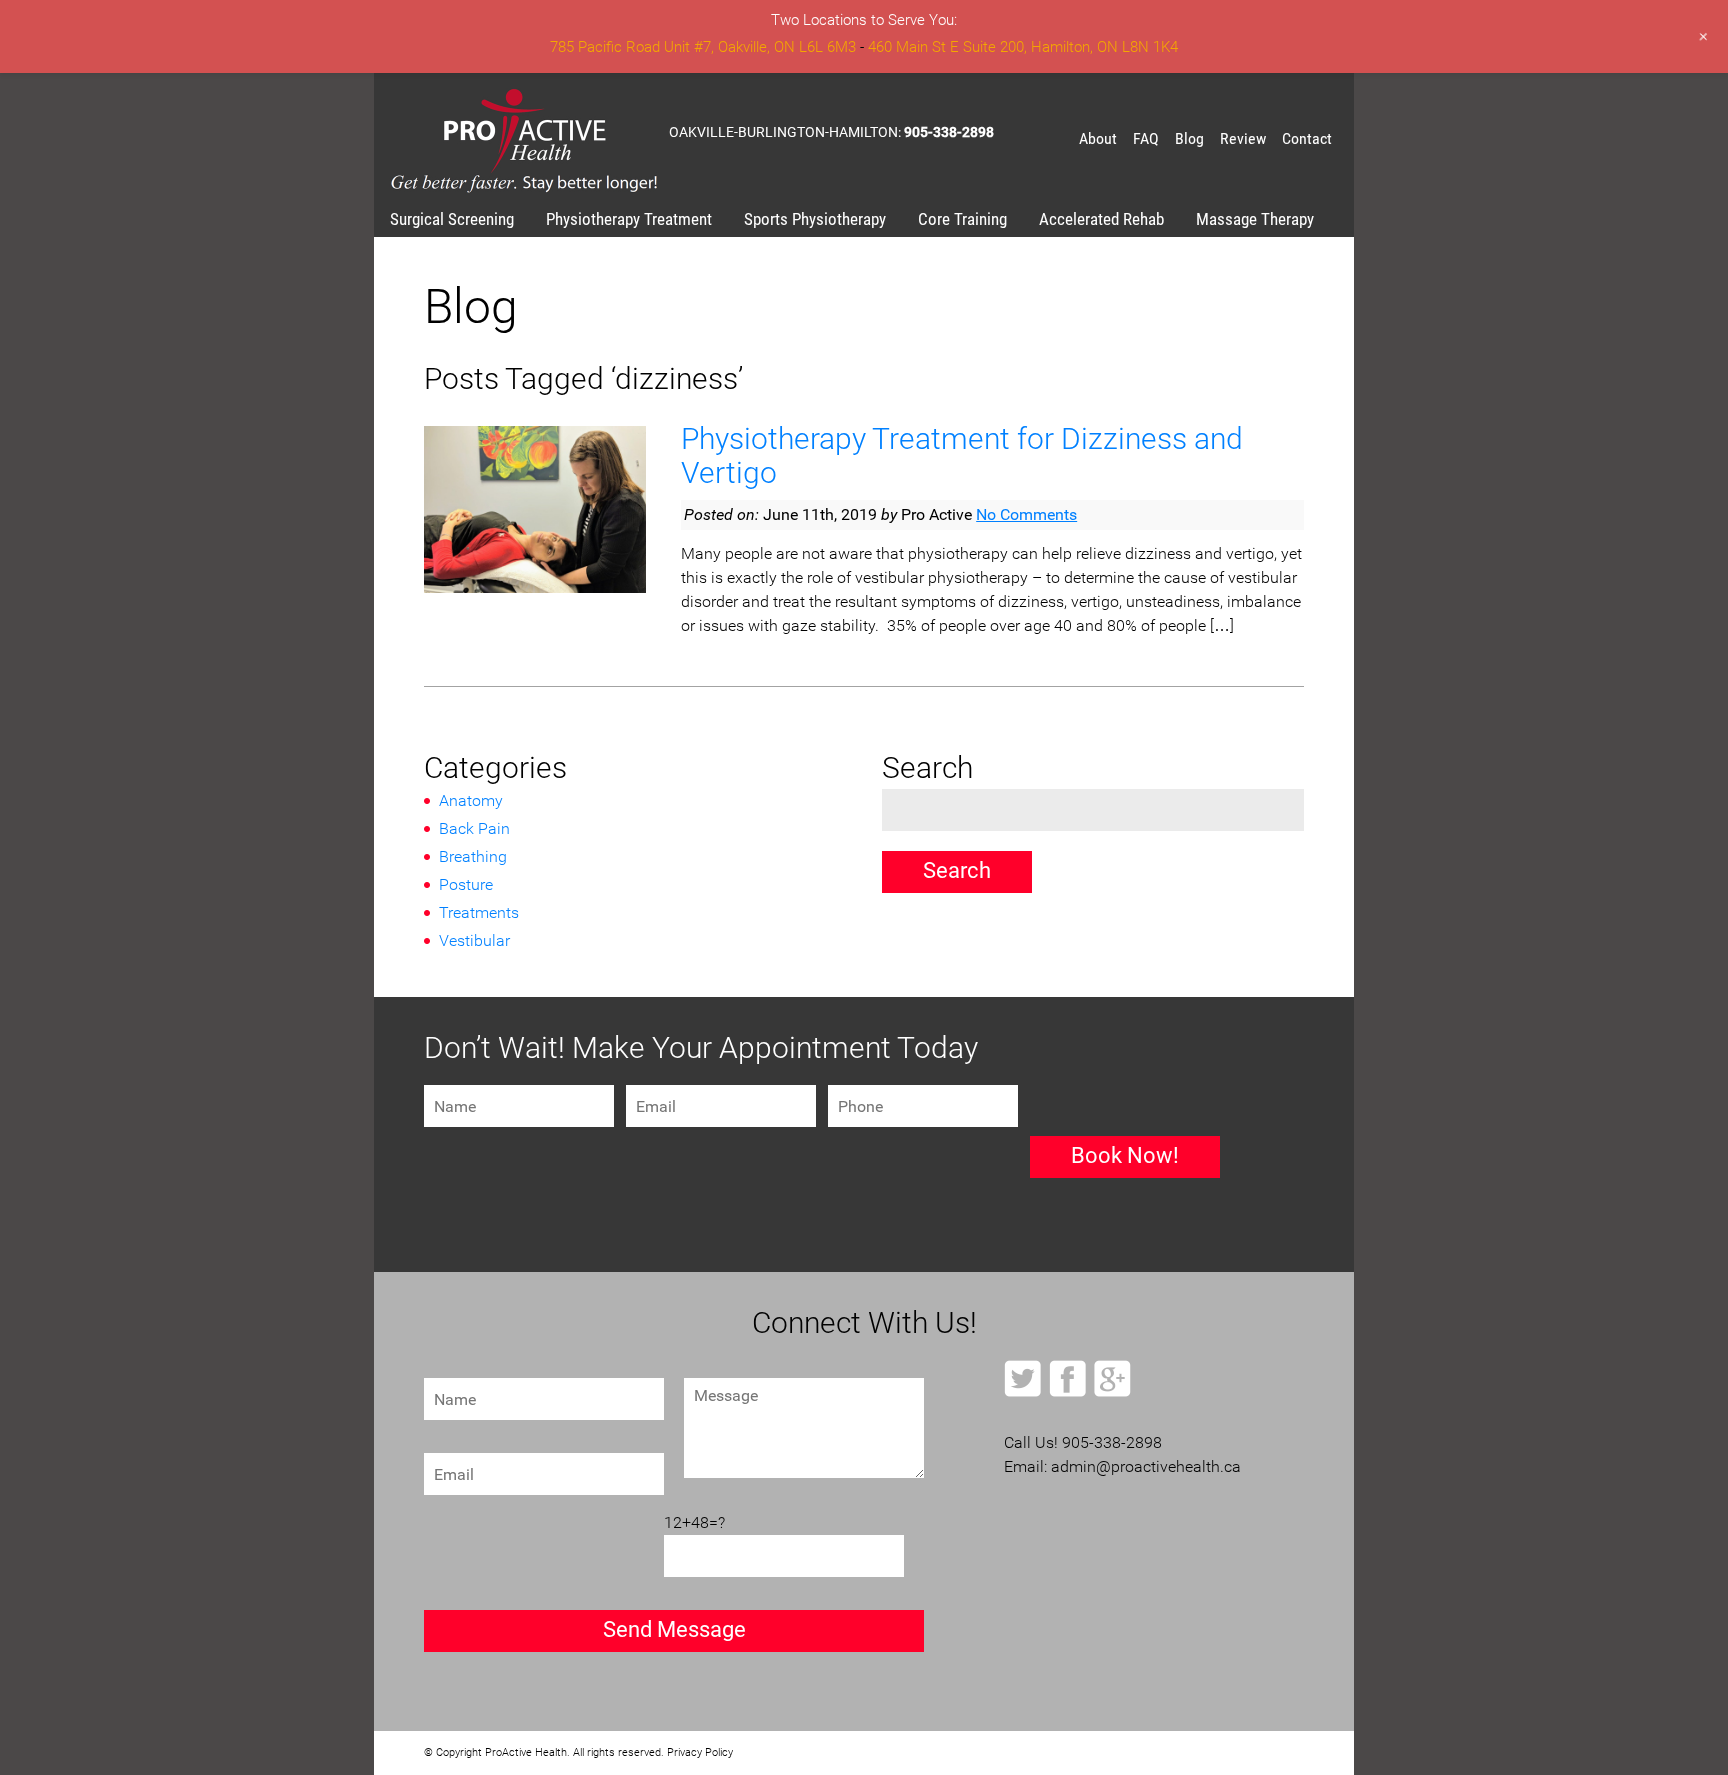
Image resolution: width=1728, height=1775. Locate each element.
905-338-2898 (949, 132)
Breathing (473, 856)
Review (1243, 138)
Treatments (479, 912)
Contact (1307, 138)
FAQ (1146, 138)
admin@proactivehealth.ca (1146, 1466)
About (1098, 138)
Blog (1189, 138)
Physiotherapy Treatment (629, 219)
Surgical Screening (452, 219)
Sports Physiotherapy (815, 219)
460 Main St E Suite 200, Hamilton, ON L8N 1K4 (1023, 47)
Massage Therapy (1255, 219)
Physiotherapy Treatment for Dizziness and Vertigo (962, 455)
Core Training (962, 219)
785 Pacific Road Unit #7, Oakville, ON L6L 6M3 (703, 47)
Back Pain (474, 828)
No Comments (1026, 514)
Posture (466, 884)
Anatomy (471, 800)
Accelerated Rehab (1101, 219)
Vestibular (474, 940)
